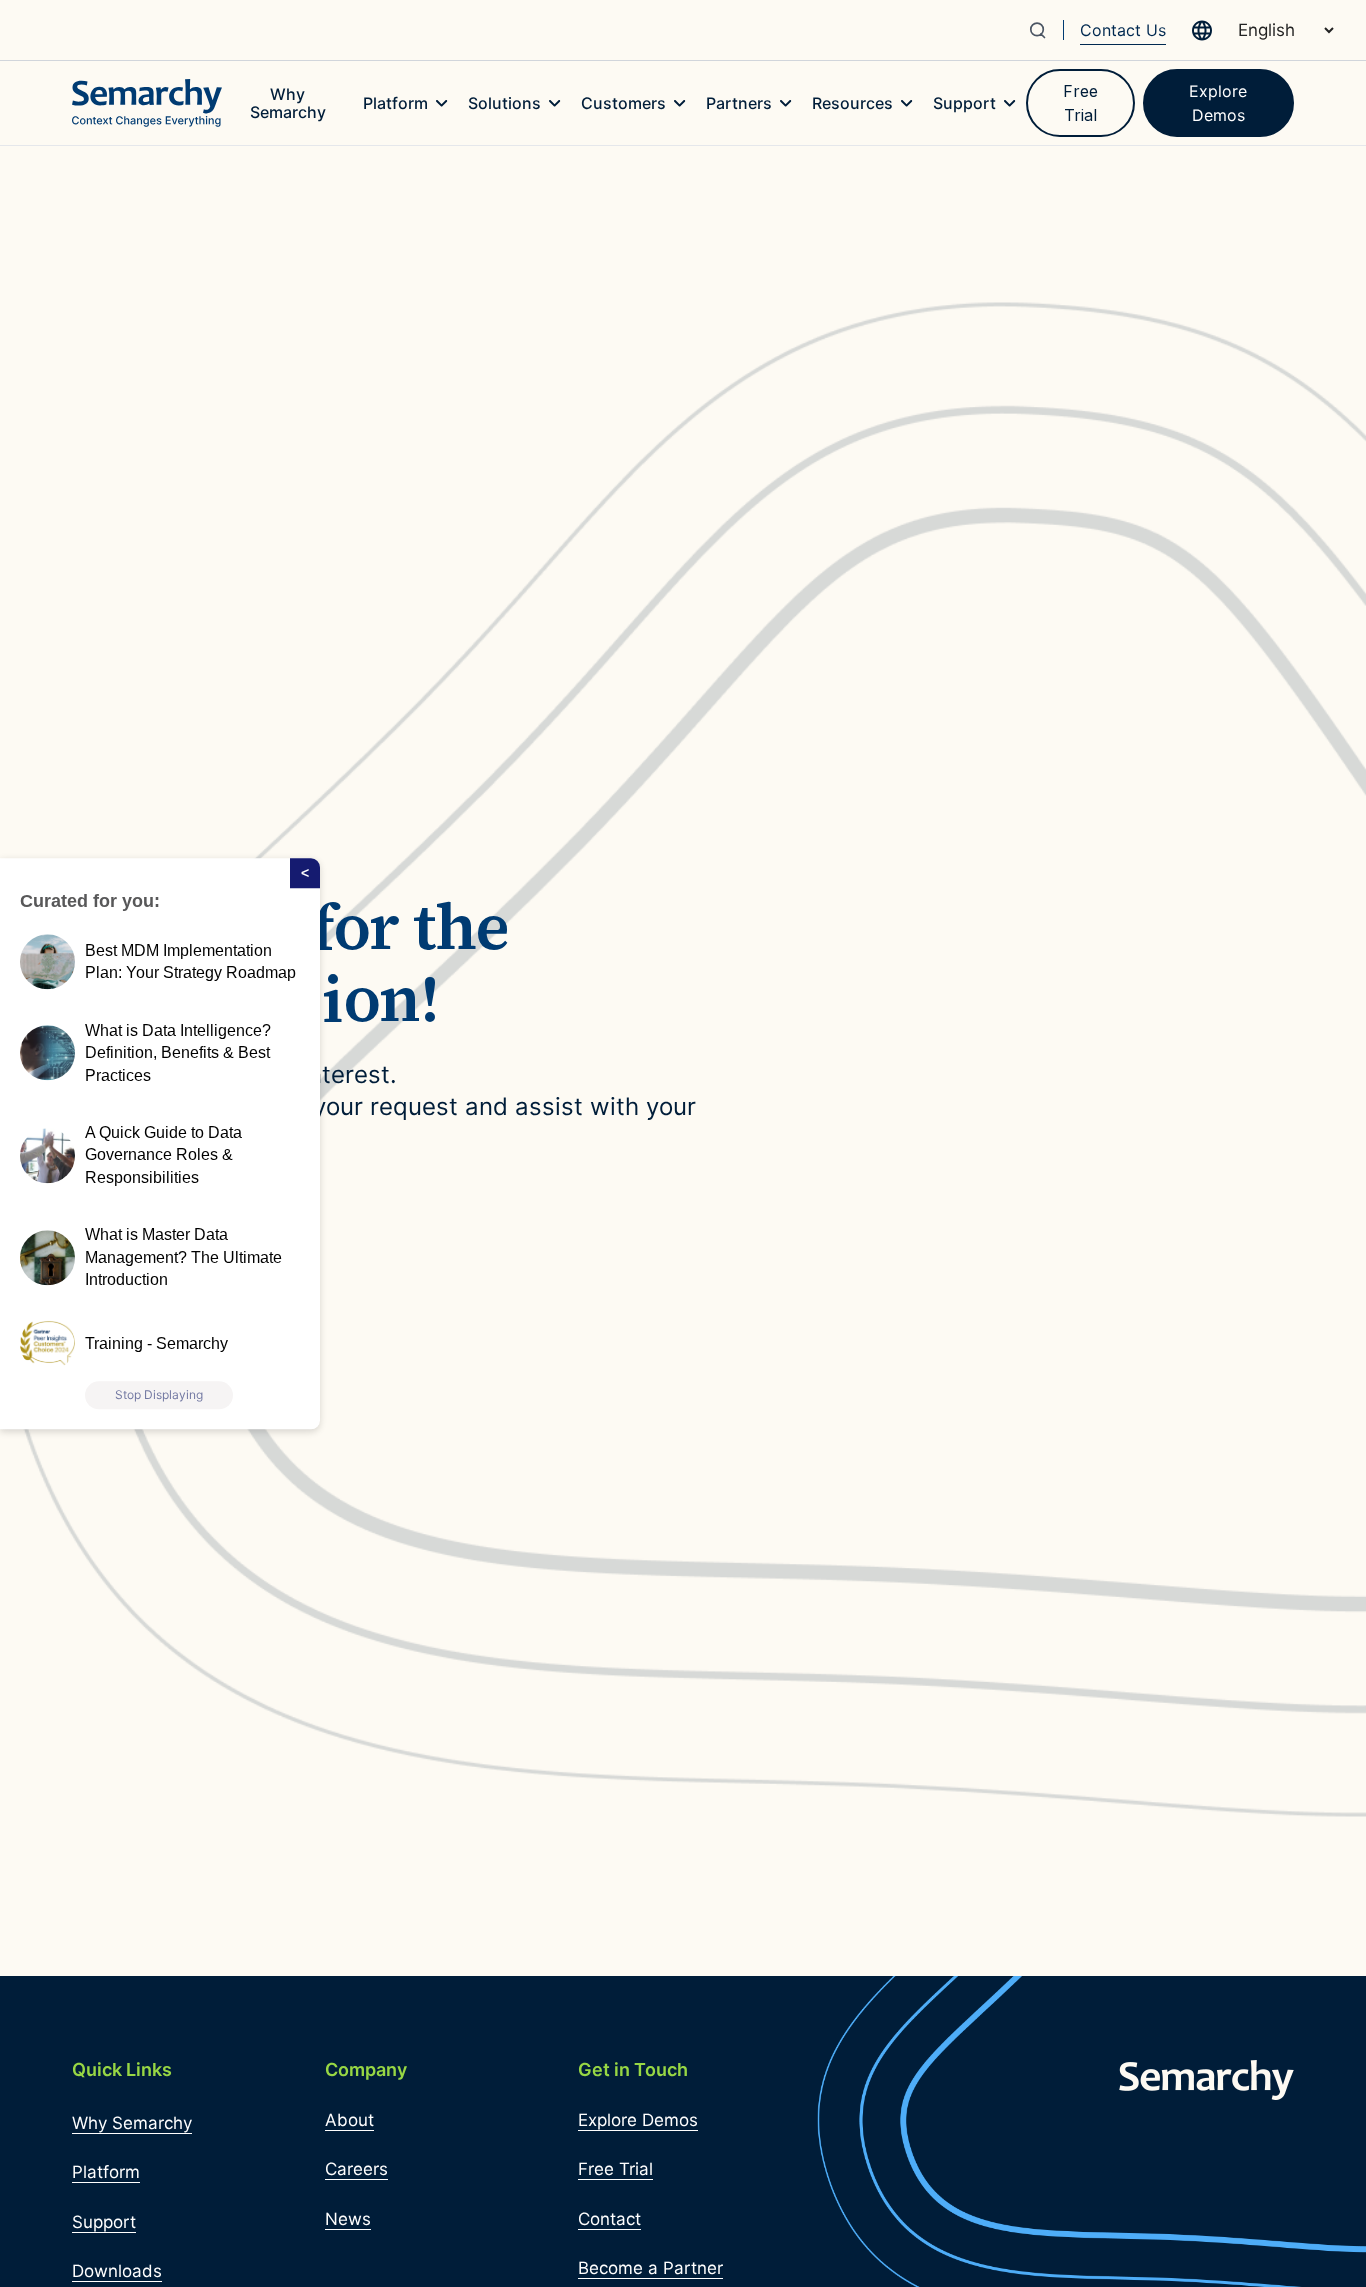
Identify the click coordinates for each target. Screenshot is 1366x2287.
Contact (609, 2219)
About (349, 2120)
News (348, 2219)
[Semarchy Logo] (147, 103)
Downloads (117, 2271)
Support (104, 2222)
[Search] (1045, 30)
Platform (106, 2172)
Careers (356, 2169)
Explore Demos (1218, 103)
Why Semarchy (132, 2123)
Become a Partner (650, 2268)
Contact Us (1123, 30)
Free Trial (1080, 103)
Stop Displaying (159, 1394)
